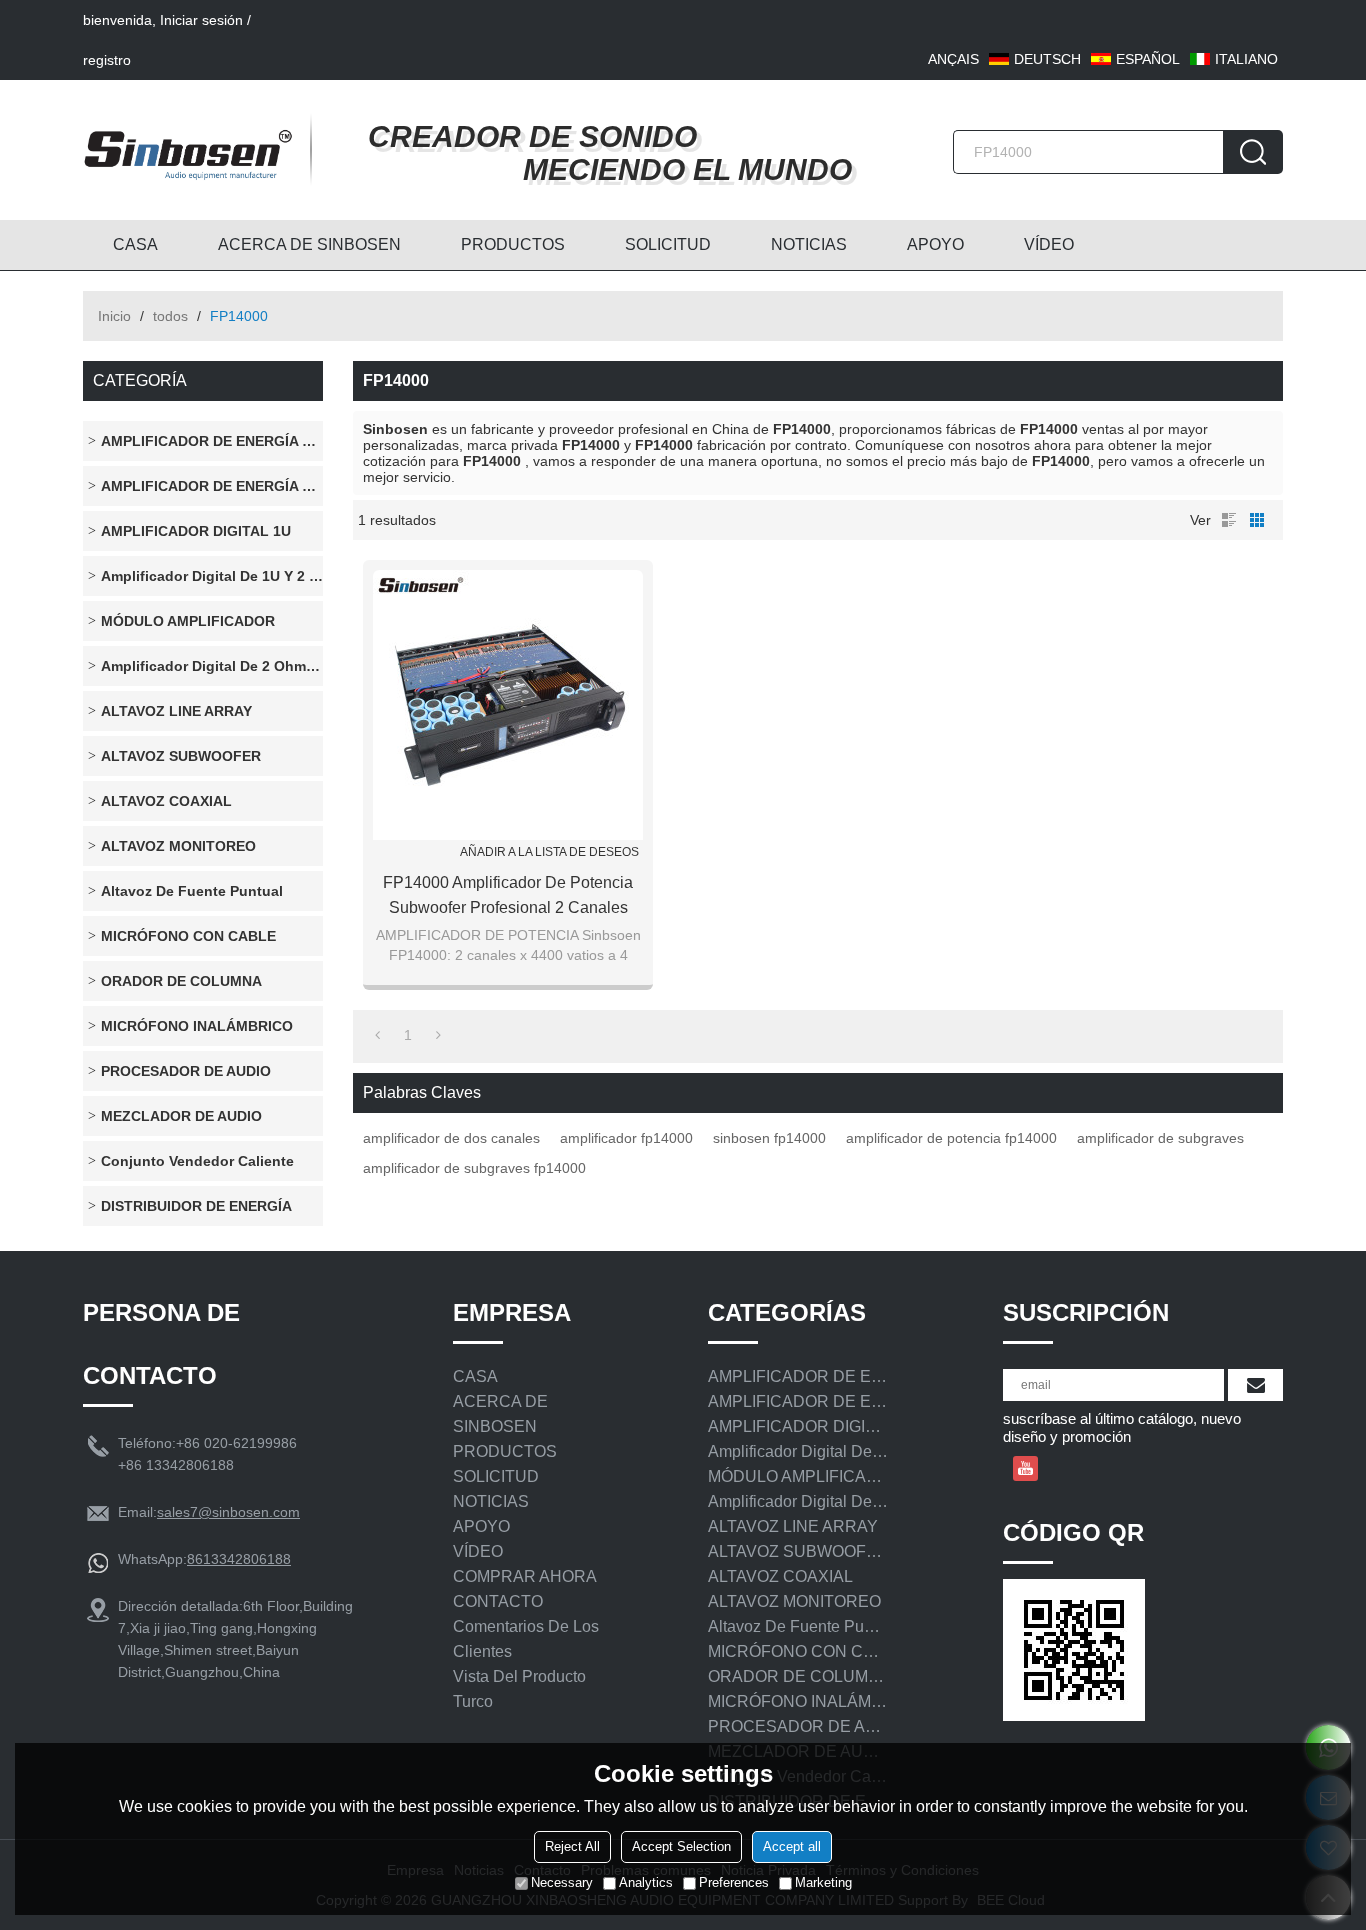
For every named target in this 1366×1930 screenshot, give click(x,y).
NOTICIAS (809, 244)
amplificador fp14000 (626, 1138)
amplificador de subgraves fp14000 (474, 1168)
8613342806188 (239, 1559)
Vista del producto (519, 1676)
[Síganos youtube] (1025, 1468)
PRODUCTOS (513, 244)
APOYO (935, 244)
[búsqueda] (1253, 152)
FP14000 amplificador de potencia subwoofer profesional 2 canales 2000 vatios (508, 897)
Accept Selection (681, 1846)
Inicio (114, 316)
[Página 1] (377, 1035)
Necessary (562, 1882)
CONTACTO (498, 1601)
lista (1229, 520)
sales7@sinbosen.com (228, 1512)
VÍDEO (1049, 244)
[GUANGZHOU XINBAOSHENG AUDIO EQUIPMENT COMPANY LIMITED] (188, 150)
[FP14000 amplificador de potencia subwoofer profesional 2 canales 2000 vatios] (508, 705)
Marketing (823, 1882)
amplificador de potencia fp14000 (951, 1138)
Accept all (792, 1846)
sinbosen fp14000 (769, 1138)
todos (170, 316)
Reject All (572, 1846)
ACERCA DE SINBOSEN (309, 244)
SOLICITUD (668, 244)
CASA (135, 244)
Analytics (646, 1882)
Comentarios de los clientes (526, 1639)
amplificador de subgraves (1160, 1138)
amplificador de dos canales (451, 1138)
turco (473, 1701)
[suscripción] (1255, 1385)
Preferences (734, 1882)
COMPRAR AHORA (525, 1576)
